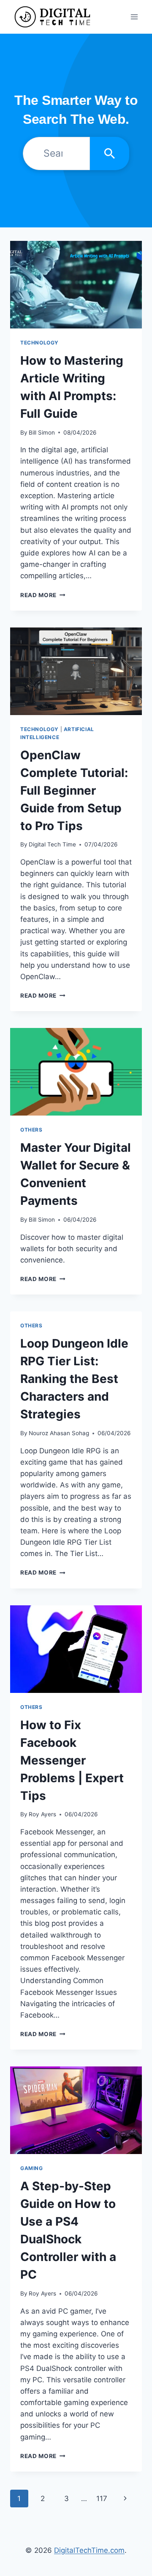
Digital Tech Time (52, 844)
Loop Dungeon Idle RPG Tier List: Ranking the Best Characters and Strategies (74, 1379)
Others (31, 1130)
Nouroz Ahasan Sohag (59, 1433)
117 (102, 2499)
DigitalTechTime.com (89, 2550)
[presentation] (76, 285)
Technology (39, 343)
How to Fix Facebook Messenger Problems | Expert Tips (72, 1760)
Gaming (32, 2168)
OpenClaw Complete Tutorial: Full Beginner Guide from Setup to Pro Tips (74, 790)
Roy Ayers (42, 1814)
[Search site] (110, 153)
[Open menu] (134, 17)
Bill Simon (42, 432)
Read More (43, 595)
